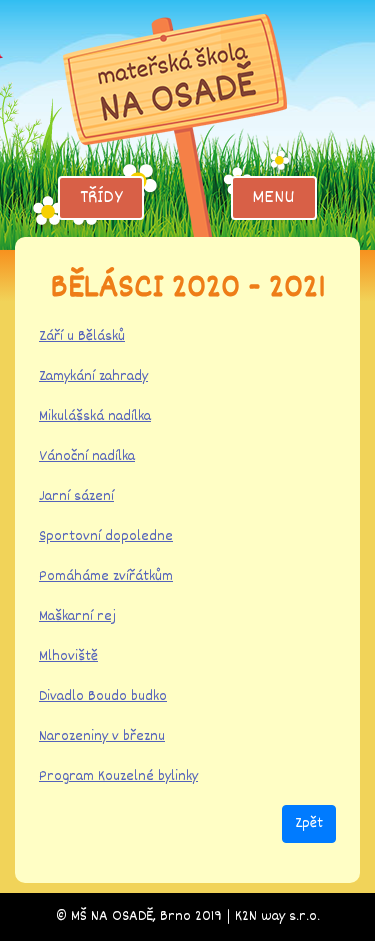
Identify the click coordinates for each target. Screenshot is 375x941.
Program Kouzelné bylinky (118, 776)
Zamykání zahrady (93, 376)
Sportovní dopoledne (106, 536)
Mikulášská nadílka (95, 416)
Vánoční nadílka (87, 456)
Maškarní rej (77, 616)
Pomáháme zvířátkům (106, 576)
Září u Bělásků (82, 336)
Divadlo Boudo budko (103, 696)
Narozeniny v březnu (102, 736)
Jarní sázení (76, 496)
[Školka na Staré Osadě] (188, 124)
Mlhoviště (68, 656)
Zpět (309, 823)
